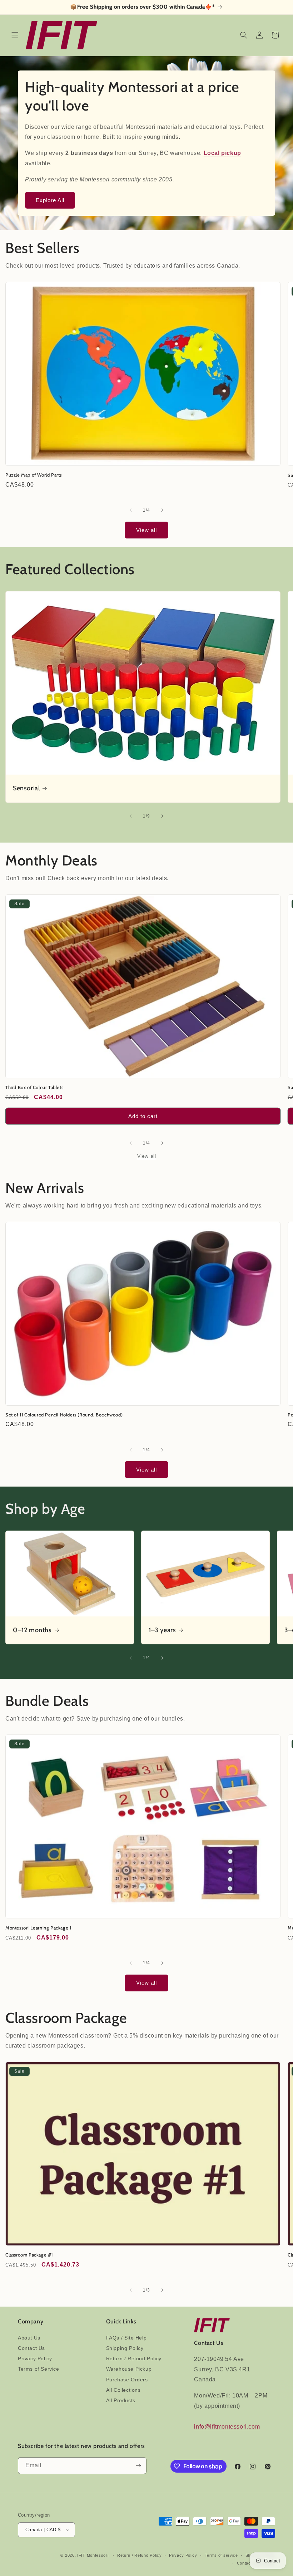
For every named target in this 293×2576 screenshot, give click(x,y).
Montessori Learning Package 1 (38, 1928)
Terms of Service (39, 2369)
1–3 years (162, 1630)
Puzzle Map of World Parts (34, 475)
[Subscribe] (138, 2466)
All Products (121, 2400)
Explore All (50, 200)
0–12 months (32, 1630)
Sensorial (26, 789)
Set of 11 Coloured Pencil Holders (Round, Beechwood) (64, 1415)
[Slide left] (131, 510)
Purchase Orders (127, 2380)
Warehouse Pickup (129, 2369)
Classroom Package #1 (29, 2255)
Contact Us (31, 2348)
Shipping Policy (125, 2348)
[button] (15, 35)
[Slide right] (162, 510)
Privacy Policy (35, 2358)
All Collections (123, 2390)
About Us (29, 2338)
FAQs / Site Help (126, 2338)
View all (146, 530)
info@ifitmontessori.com (227, 2427)
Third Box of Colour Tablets (34, 1087)
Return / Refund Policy (134, 2358)
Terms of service (221, 2555)
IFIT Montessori (93, 2555)
